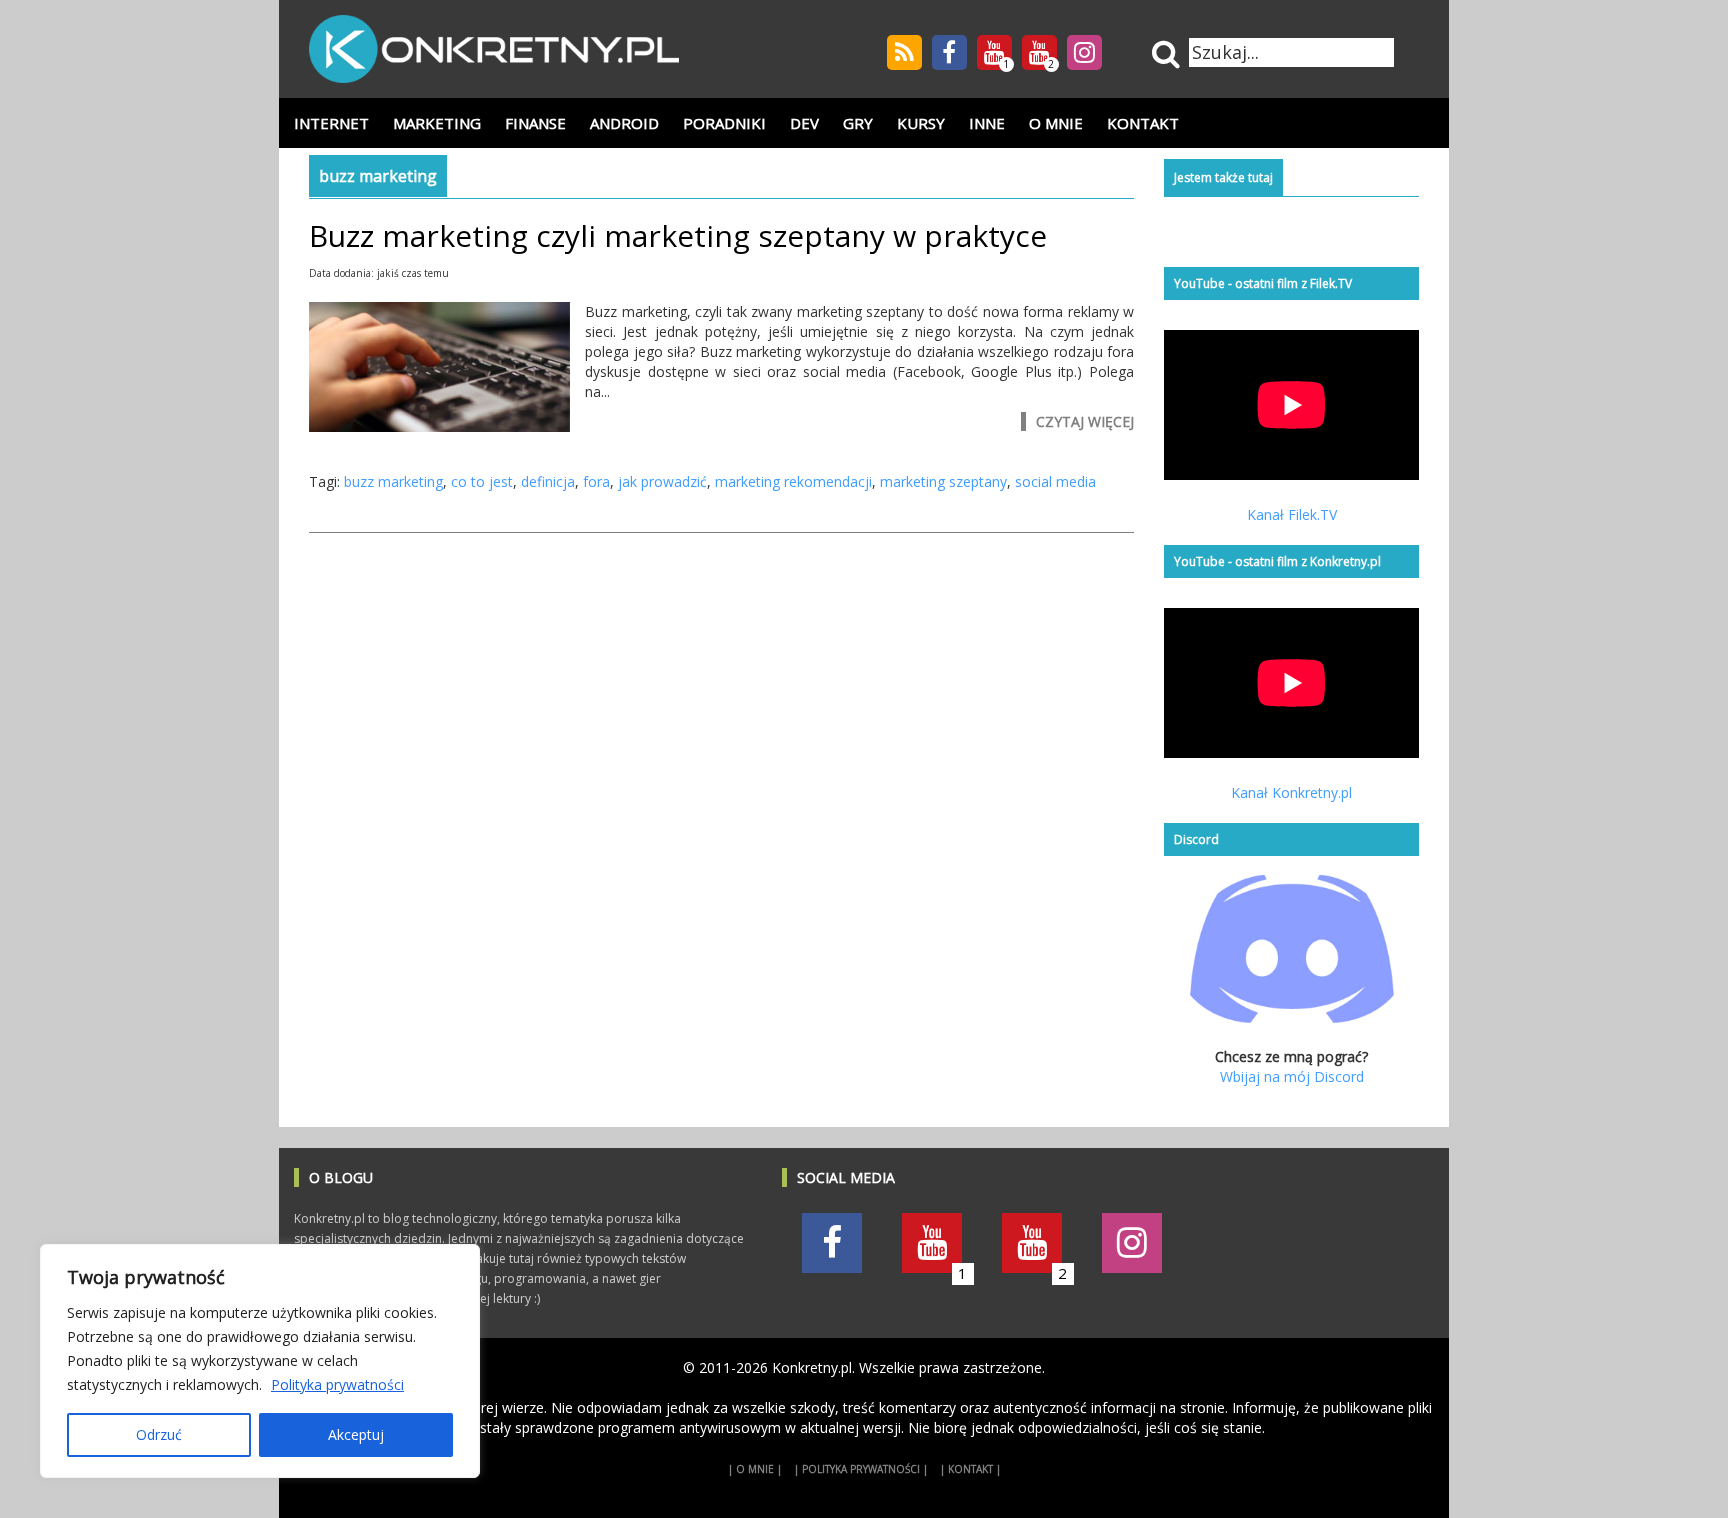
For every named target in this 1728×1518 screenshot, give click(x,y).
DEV (804, 123)
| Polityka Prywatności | (861, 1469)
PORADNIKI (724, 123)
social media (1055, 481)
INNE (987, 123)
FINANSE (535, 123)
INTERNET (331, 123)
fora (596, 481)
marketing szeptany (943, 481)
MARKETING (437, 123)
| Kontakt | (970, 1469)
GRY (858, 123)
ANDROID (624, 123)
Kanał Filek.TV (1292, 514)
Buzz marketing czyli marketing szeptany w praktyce (678, 235)
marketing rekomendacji (793, 481)
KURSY (921, 123)
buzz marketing (393, 481)
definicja (548, 481)
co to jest (482, 481)
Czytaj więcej (1085, 421)
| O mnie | (755, 1469)
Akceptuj (356, 1434)
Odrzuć (159, 1434)
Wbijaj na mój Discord (1292, 1076)
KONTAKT (1143, 123)
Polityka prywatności (337, 1384)
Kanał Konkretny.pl (1291, 792)
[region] (260, 1361)
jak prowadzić (662, 481)
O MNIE (1056, 123)
